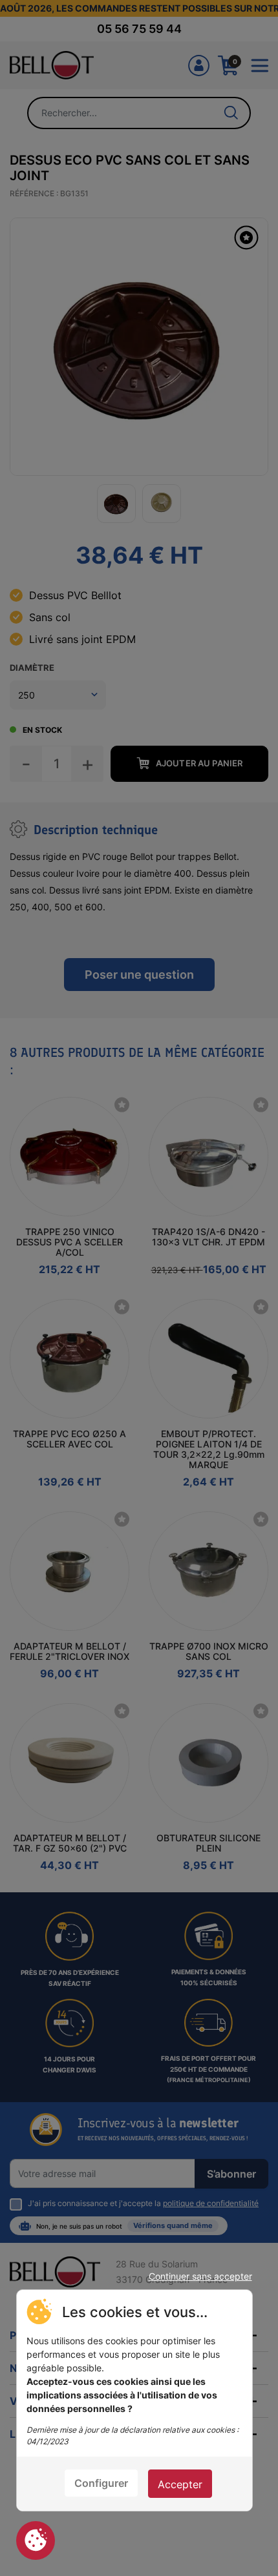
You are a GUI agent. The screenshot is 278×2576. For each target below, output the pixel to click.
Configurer (101, 2483)
